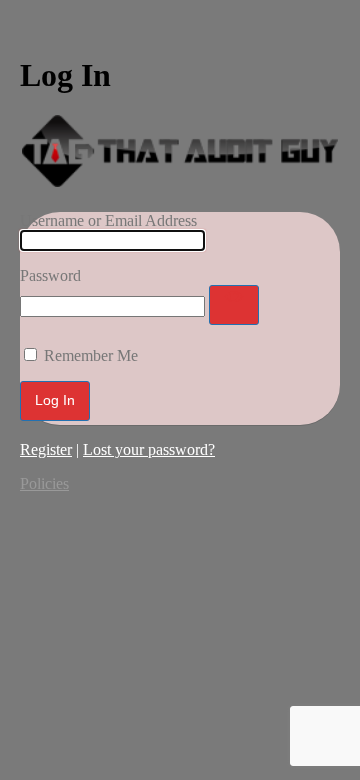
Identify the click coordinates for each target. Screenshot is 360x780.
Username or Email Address (108, 220)
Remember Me (91, 355)
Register (46, 449)
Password (50, 275)
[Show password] (234, 305)
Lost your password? (149, 449)
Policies (44, 483)
